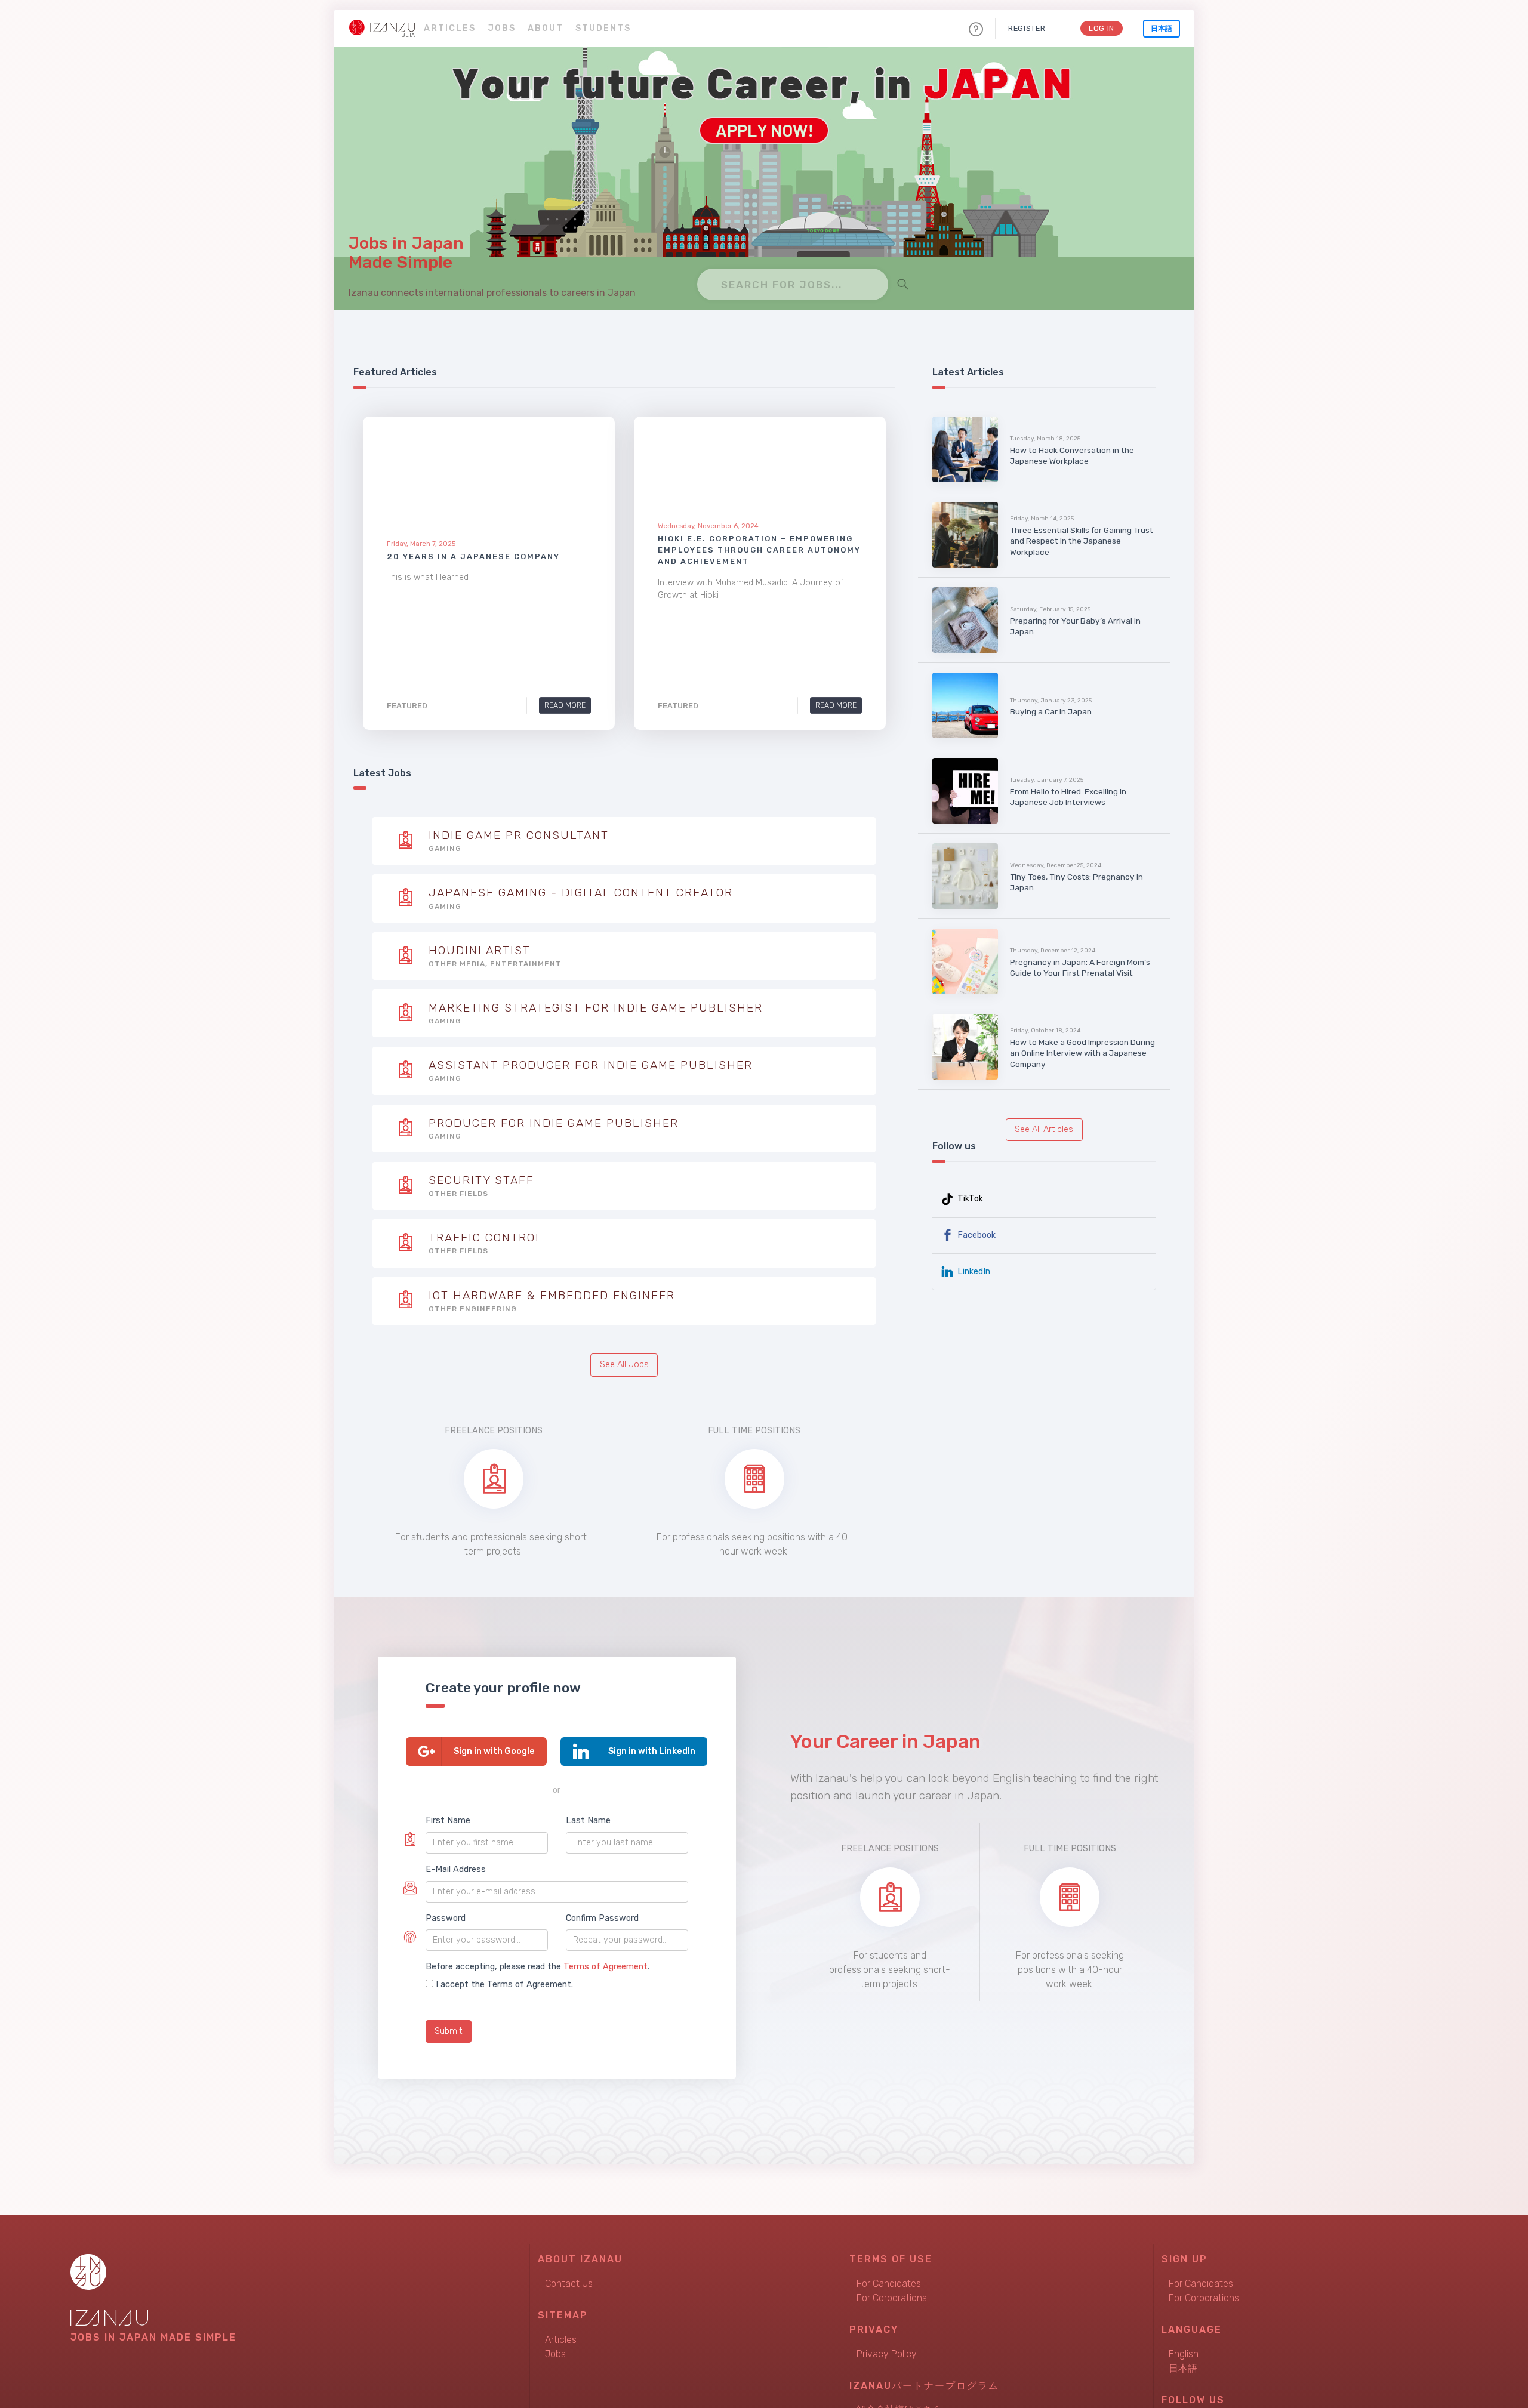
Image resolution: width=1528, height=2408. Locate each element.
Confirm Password (602, 1918)
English (1184, 2354)
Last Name (588, 1820)
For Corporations (892, 2298)
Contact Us (569, 2284)
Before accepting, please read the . (537, 1967)
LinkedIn (973, 1271)
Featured (407, 706)
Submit (449, 2031)
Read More (565, 705)
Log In (1102, 28)
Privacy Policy (887, 2354)
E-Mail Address (456, 1869)
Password (446, 1918)
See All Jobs (624, 1365)
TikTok (969, 1199)
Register (1027, 28)
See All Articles (1044, 1129)
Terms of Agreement (606, 1967)
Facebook (975, 1235)
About (546, 28)
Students (603, 28)
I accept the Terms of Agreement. (504, 1985)
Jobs (502, 28)
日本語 (1162, 29)
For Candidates (889, 2284)
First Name (448, 1820)
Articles (450, 28)
